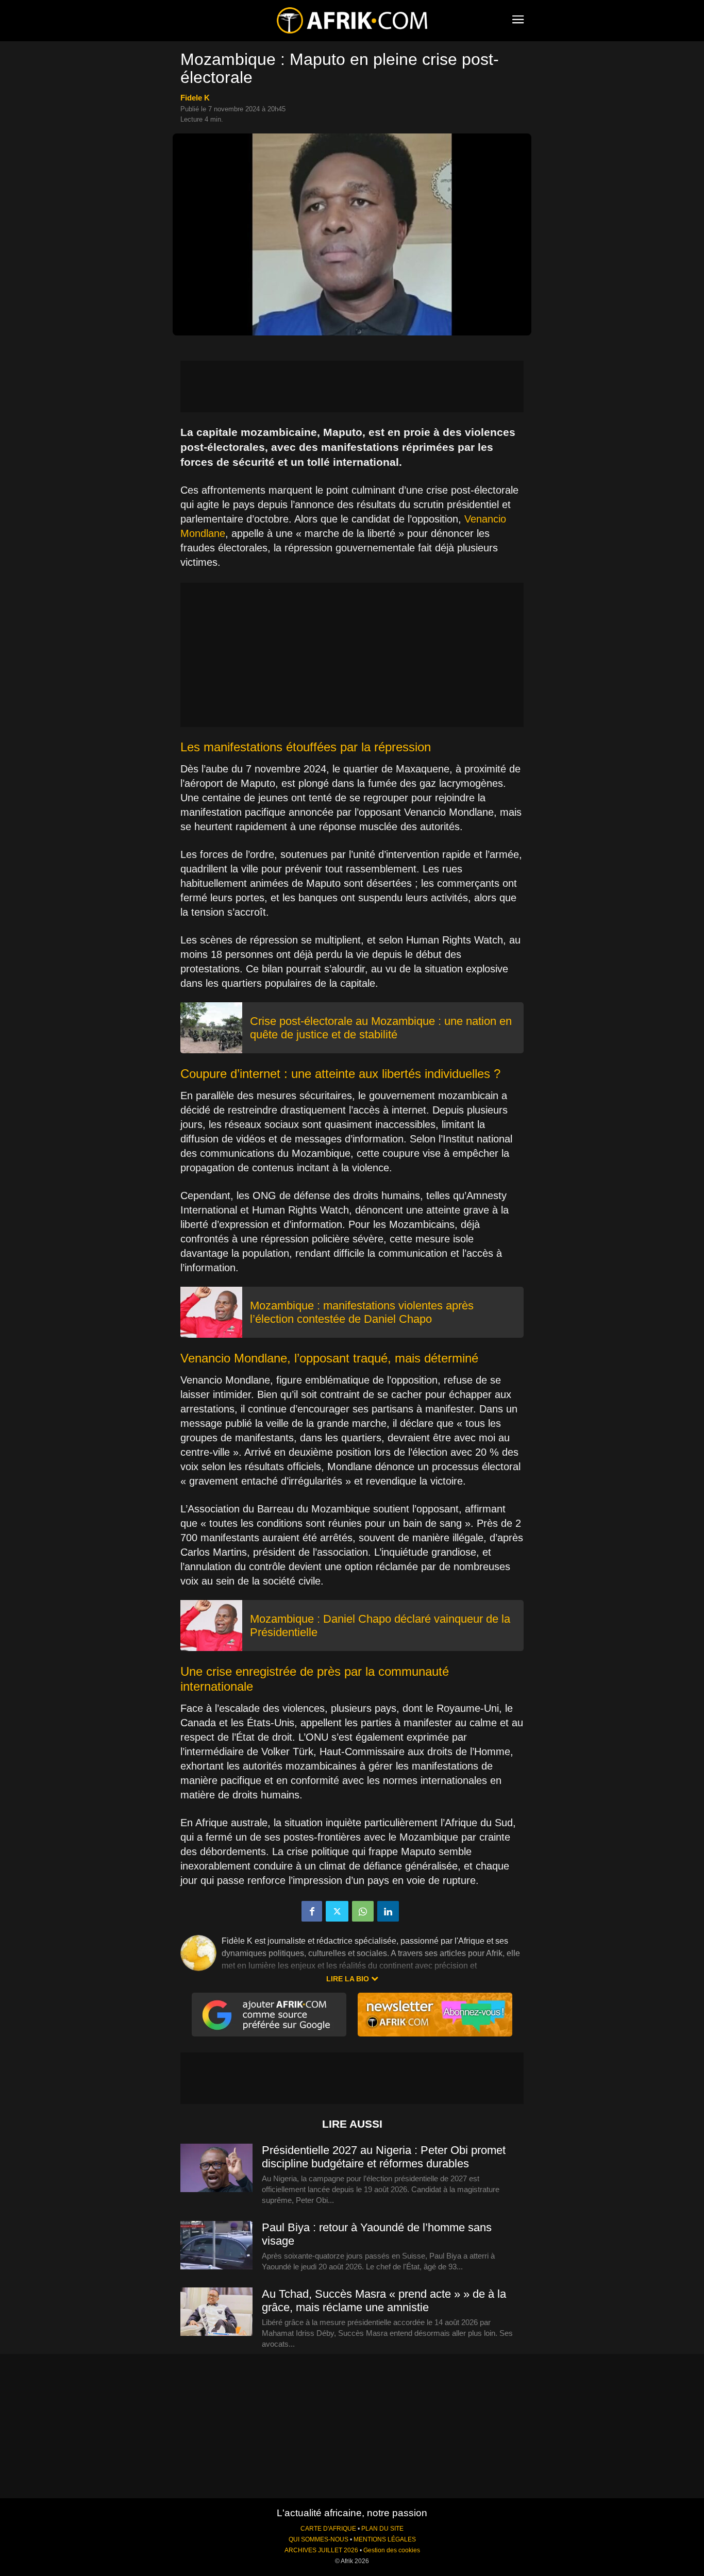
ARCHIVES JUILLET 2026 (321, 2550)
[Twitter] (337, 1911)
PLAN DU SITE (382, 2529)
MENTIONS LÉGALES (385, 2539)
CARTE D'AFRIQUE (328, 2529)
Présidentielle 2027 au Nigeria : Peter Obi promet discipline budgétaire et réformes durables (384, 2157)
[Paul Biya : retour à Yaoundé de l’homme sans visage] (216, 2246)
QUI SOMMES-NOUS (319, 2539)
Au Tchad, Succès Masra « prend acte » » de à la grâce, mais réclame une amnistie (384, 2301)
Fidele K (195, 98)
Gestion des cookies (392, 2550)
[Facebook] (312, 1911)
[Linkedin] (388, 1911)
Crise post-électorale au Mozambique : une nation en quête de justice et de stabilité (381, 1028)
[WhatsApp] (363, 1911)
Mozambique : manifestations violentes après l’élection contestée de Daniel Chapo (362, 1312)
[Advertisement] (352, 386)
